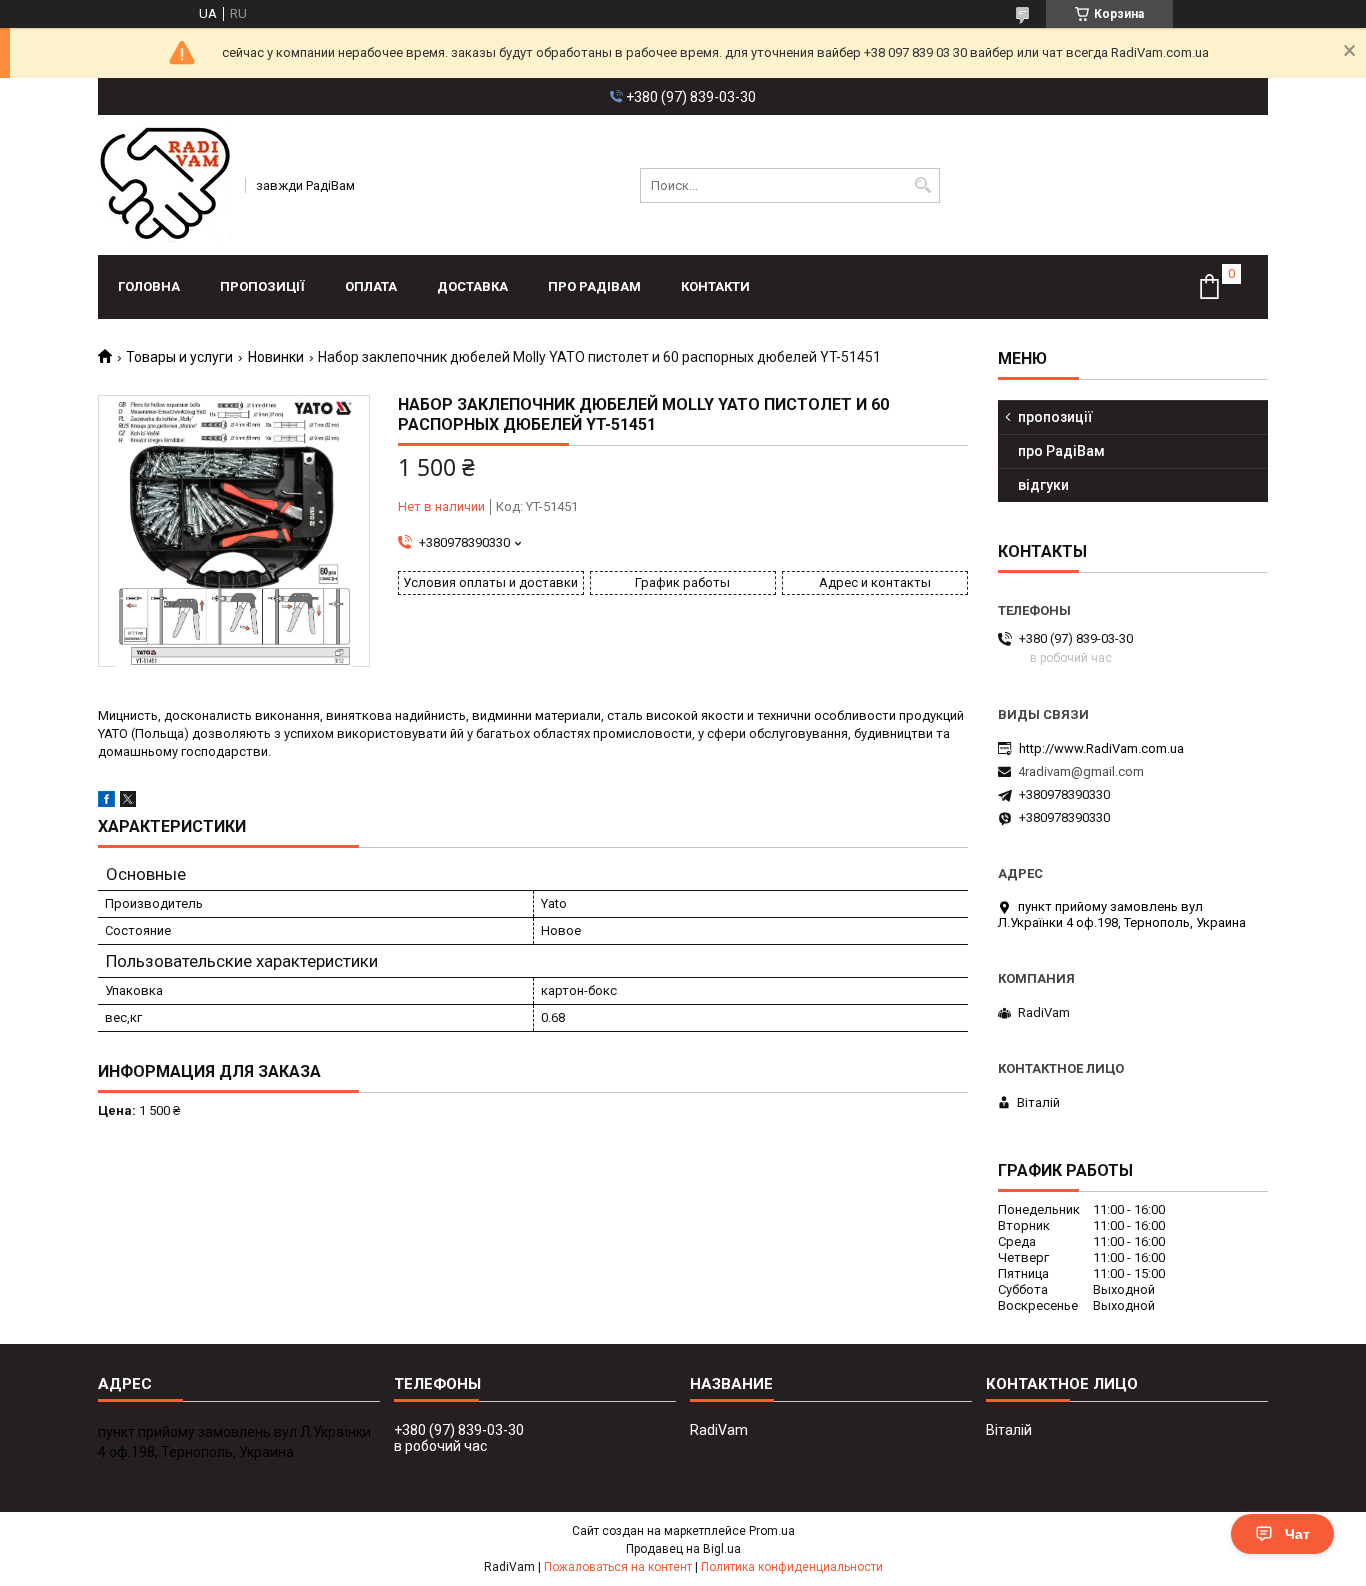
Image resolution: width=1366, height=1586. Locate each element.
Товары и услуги (179, 357)
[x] (128, 802)
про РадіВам (594, 286)
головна (149, 286)
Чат (1297, 1534)
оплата (371, 286)
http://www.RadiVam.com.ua (1101, 748)
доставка (472, 286)
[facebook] (106, 802)
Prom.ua (772, 1531)
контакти (715, 286)
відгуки (1043, 485)
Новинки (276, 357)
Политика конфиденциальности (792, 1567)
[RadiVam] (165, 185)
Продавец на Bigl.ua (683, 1549)
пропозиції (262, 286)
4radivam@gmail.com (1081, 771)
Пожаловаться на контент (618, 1567)
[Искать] (922, 185)
